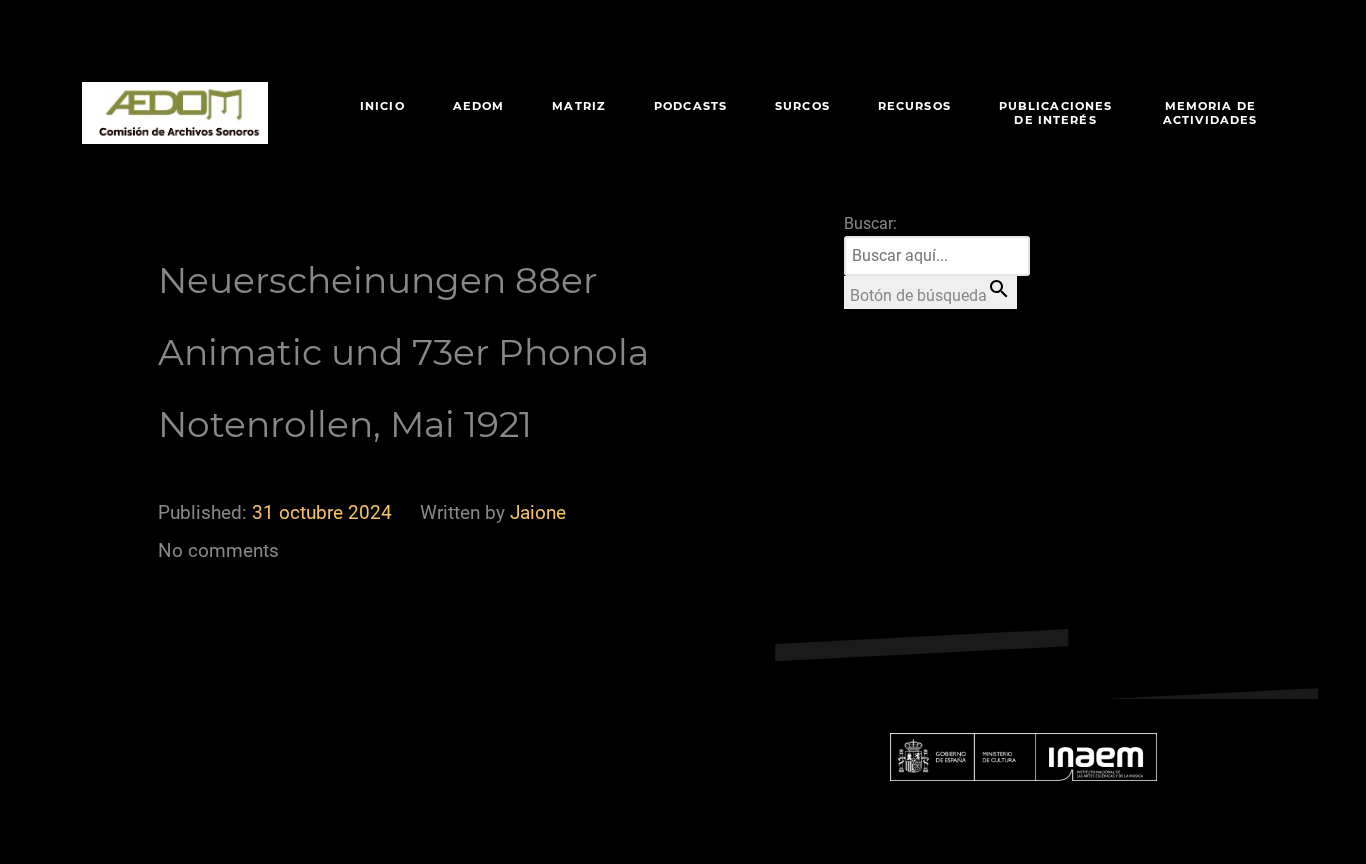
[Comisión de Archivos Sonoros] (175, 113)
